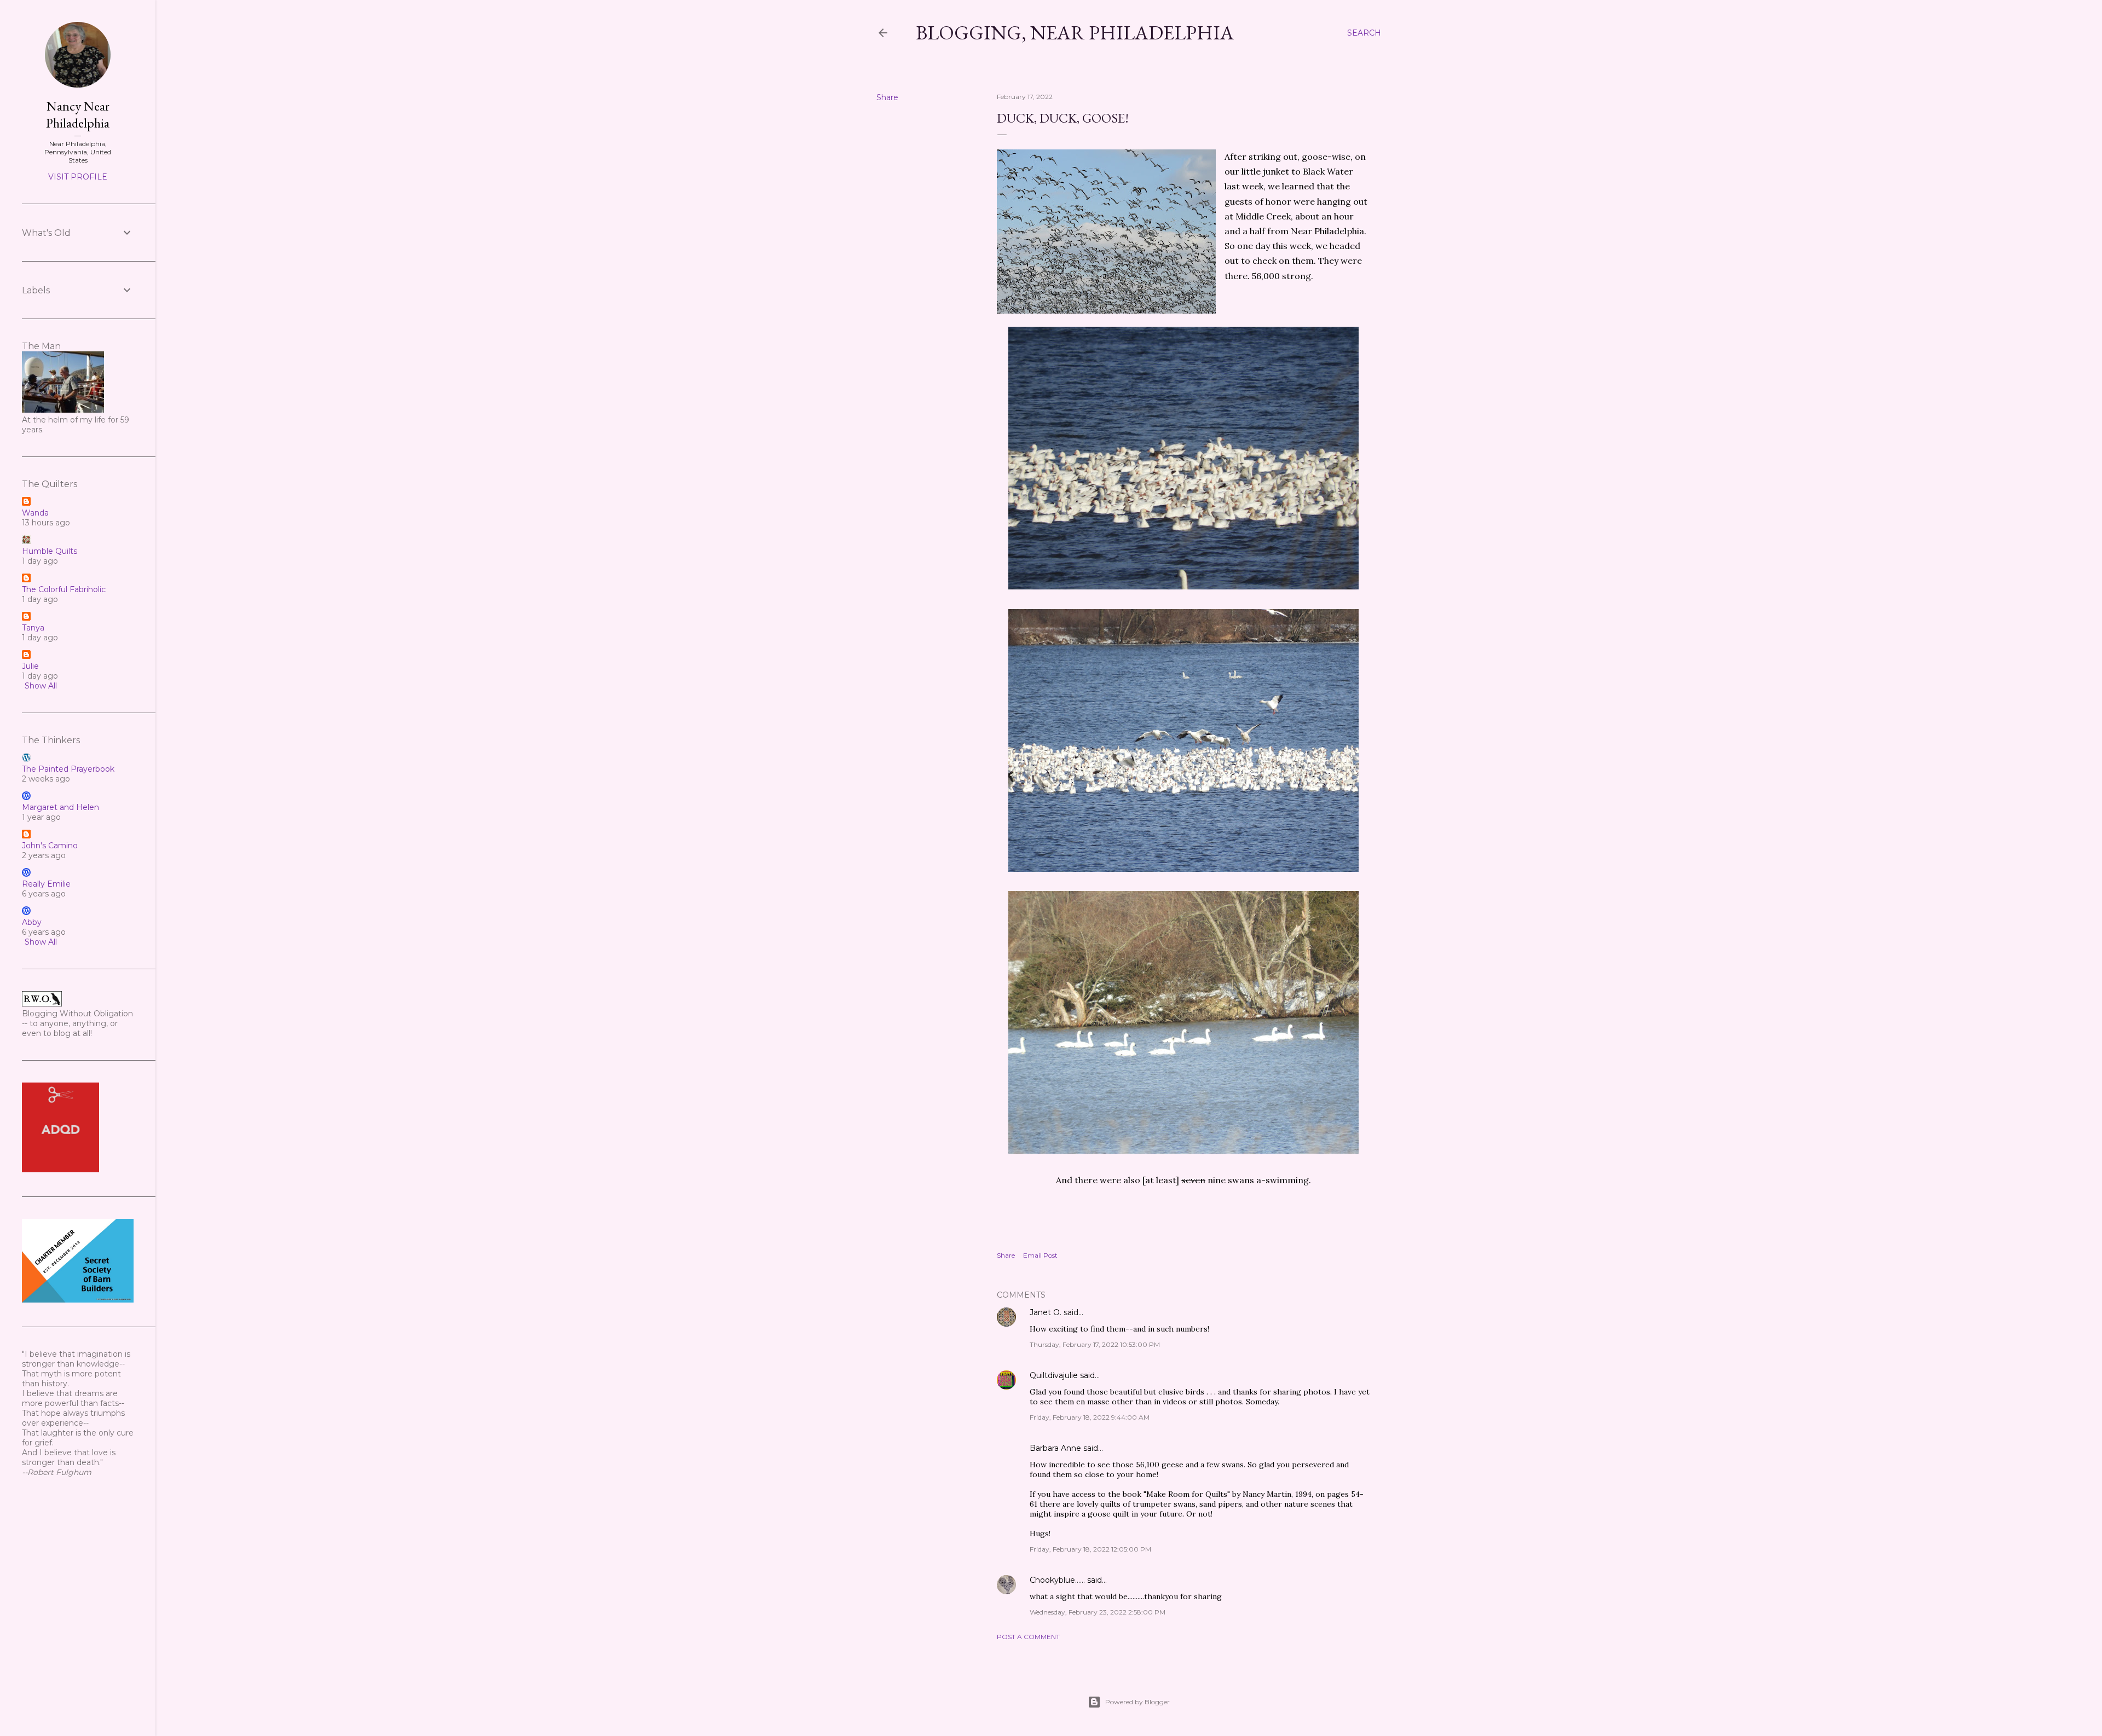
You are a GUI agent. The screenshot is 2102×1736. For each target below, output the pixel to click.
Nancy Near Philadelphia (78, 114)
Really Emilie (46, 884)
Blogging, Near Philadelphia (1075, 33)
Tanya (33, 628)
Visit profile (78, 177)
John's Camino (50, 846)
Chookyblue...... (1057, 1580)
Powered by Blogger (1137, 1702)
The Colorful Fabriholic (64, 589)
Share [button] (887, 97)
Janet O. (1046, 1312)
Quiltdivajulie (1054, 1375)
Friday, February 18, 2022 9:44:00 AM (1090, 1417)
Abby (32, 922)
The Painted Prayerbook (68, 769)
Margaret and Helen (60, 807)
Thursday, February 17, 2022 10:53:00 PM (1095, 1344)
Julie (30, 666)
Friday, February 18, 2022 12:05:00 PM (1090, 1549)
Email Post (1040, 1255)
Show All (41, 686)
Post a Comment (1028, 1637)
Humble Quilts (50, 551)
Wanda (35, 513)
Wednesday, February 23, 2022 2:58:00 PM (1098, 1612)
